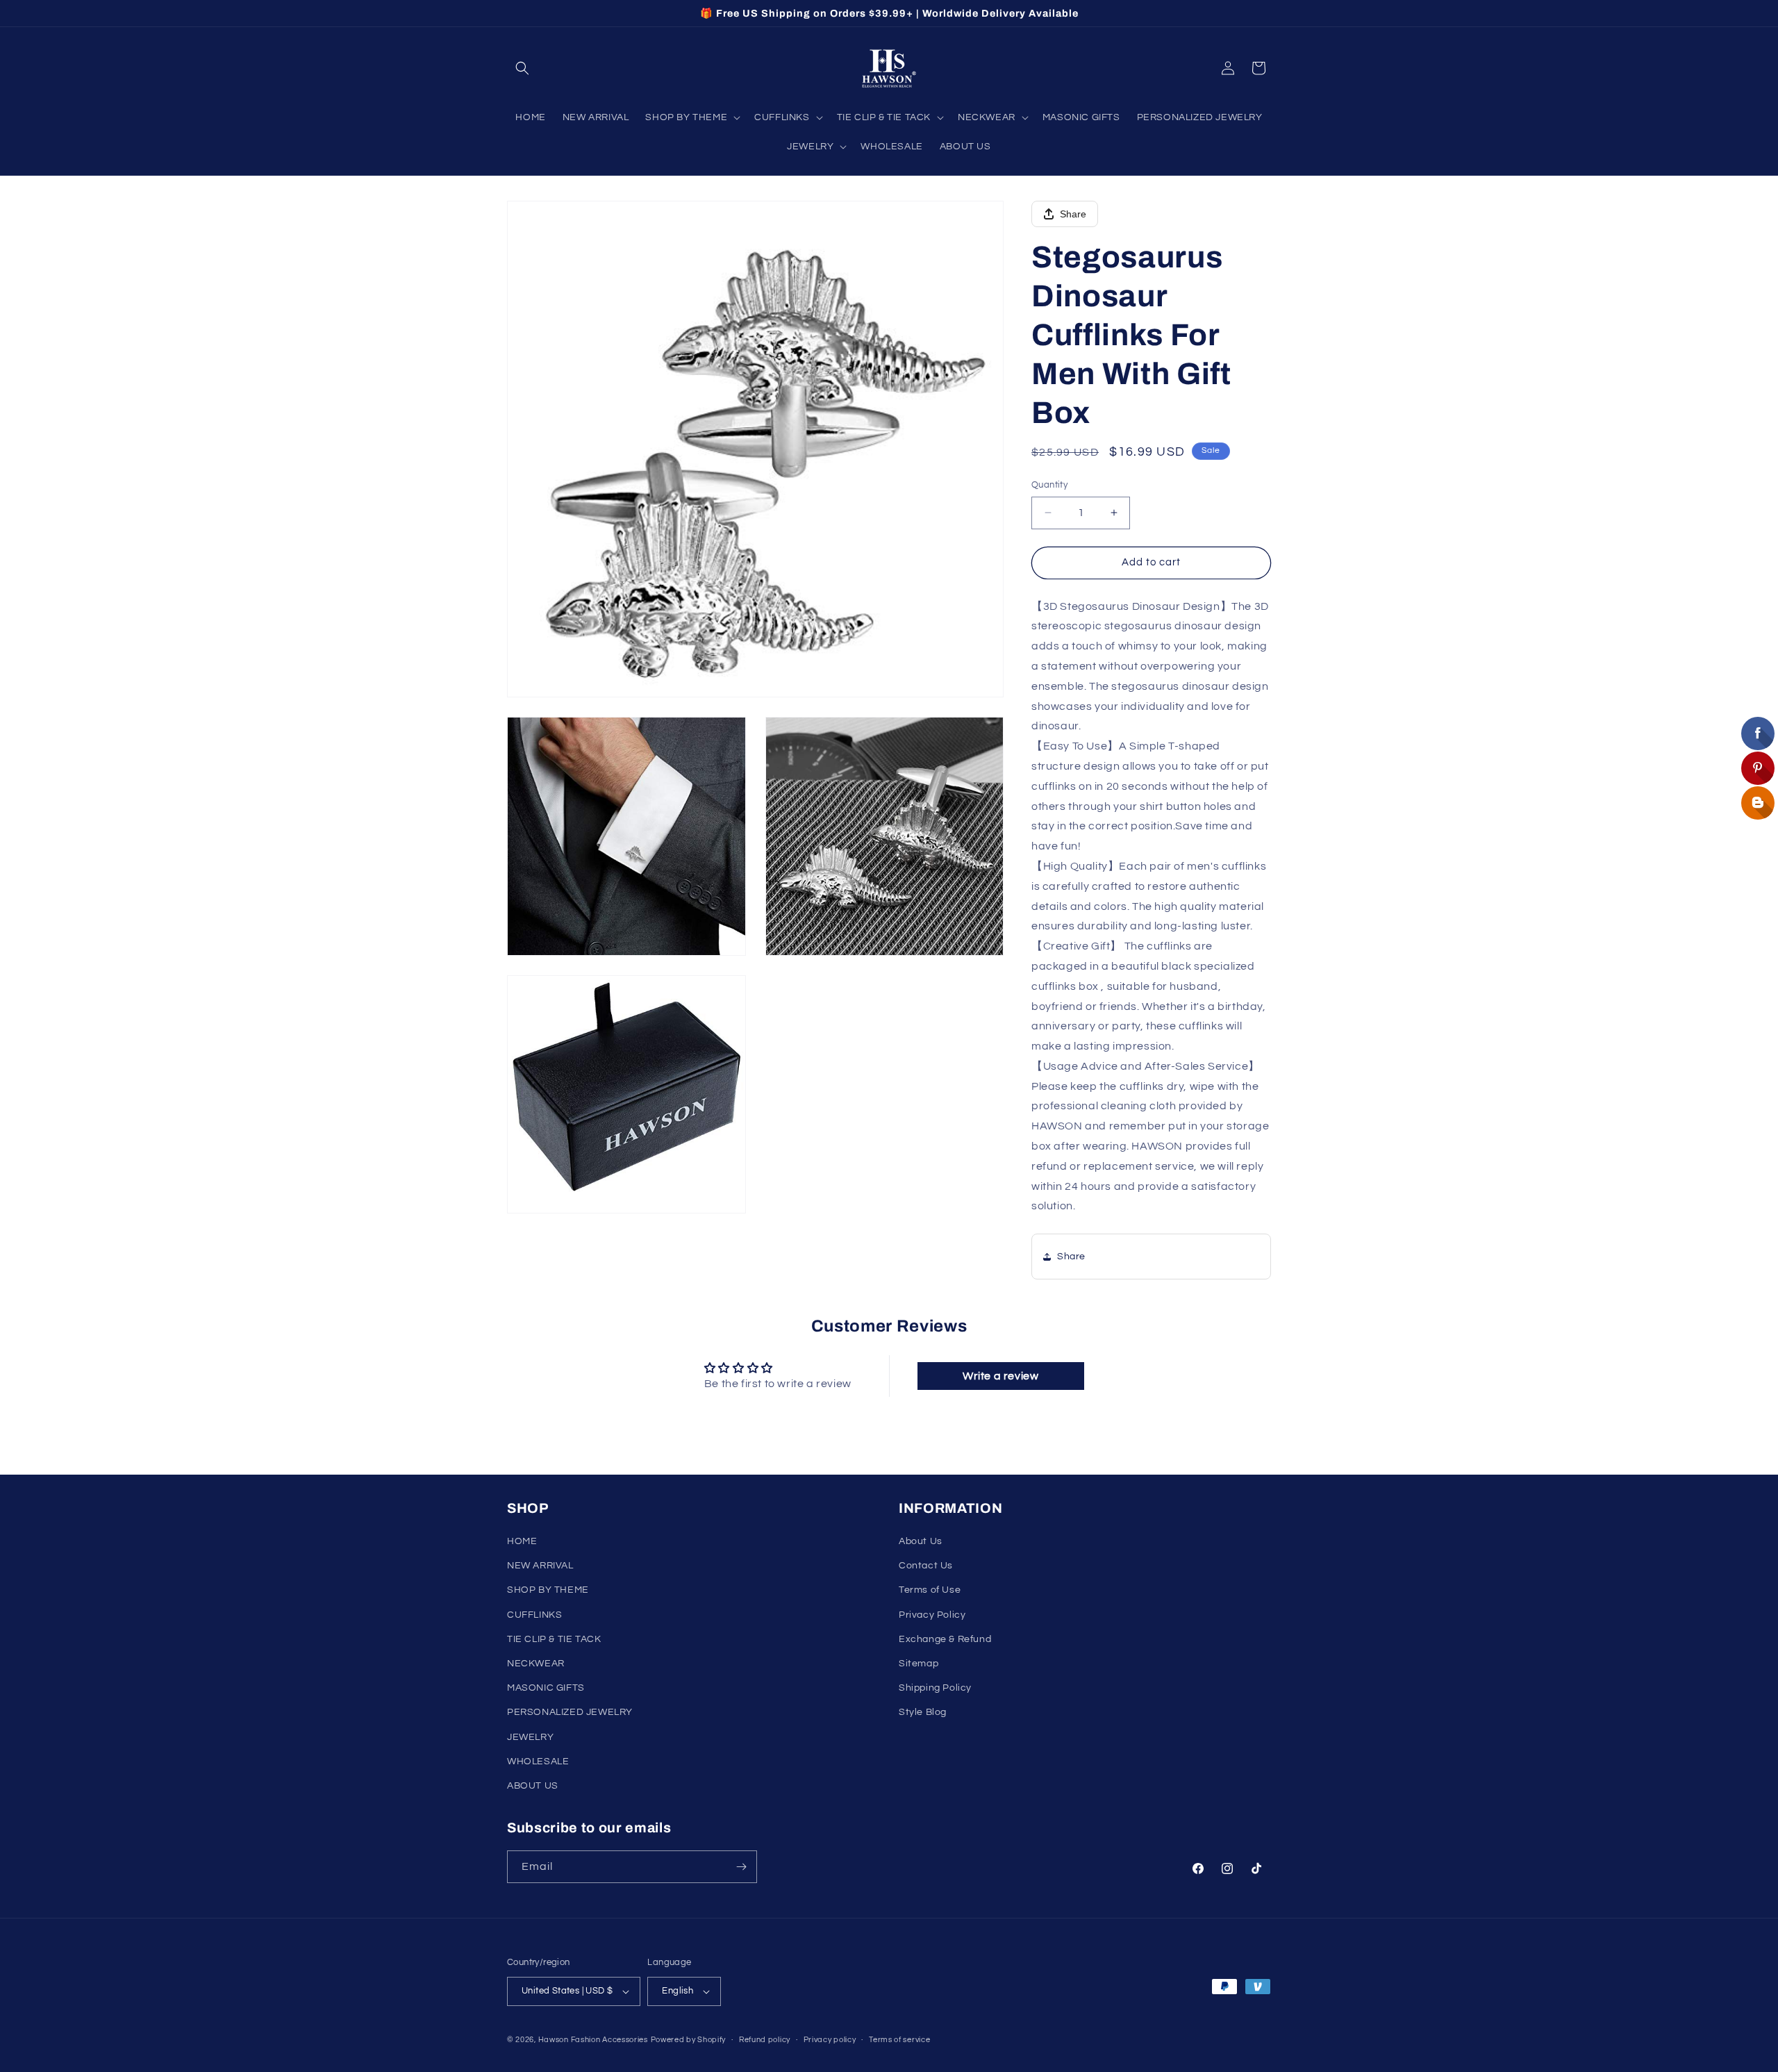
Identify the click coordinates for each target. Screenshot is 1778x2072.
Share (1073, 214)
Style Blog (923, 1712)
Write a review (1000, 1376)
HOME (522, 1541)
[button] (522, 68)
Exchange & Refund (945, 1639)
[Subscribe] (741, 1867)
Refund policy (765, 2040)
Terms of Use (930, 1590)
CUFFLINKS (534, 1615)
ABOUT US (533, 1786)
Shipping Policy (935, 1688)
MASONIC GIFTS (546, 1688)
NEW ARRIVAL (540, 1566)
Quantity (1049, 485)
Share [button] (1071, 1257)
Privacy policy (830, 2040)
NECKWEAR (536, 1664)
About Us (921, 1541)
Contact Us (926, 1566)
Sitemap (919, 1664)
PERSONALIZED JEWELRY (570, 1712)
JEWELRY (530, 1737)
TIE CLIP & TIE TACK (554, 1639)
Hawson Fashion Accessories (593, 2040)
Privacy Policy (932, 1615)
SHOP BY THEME (548, 1590)
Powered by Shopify (689, 2040)
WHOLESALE (538, 1762)
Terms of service (899, 2040)
